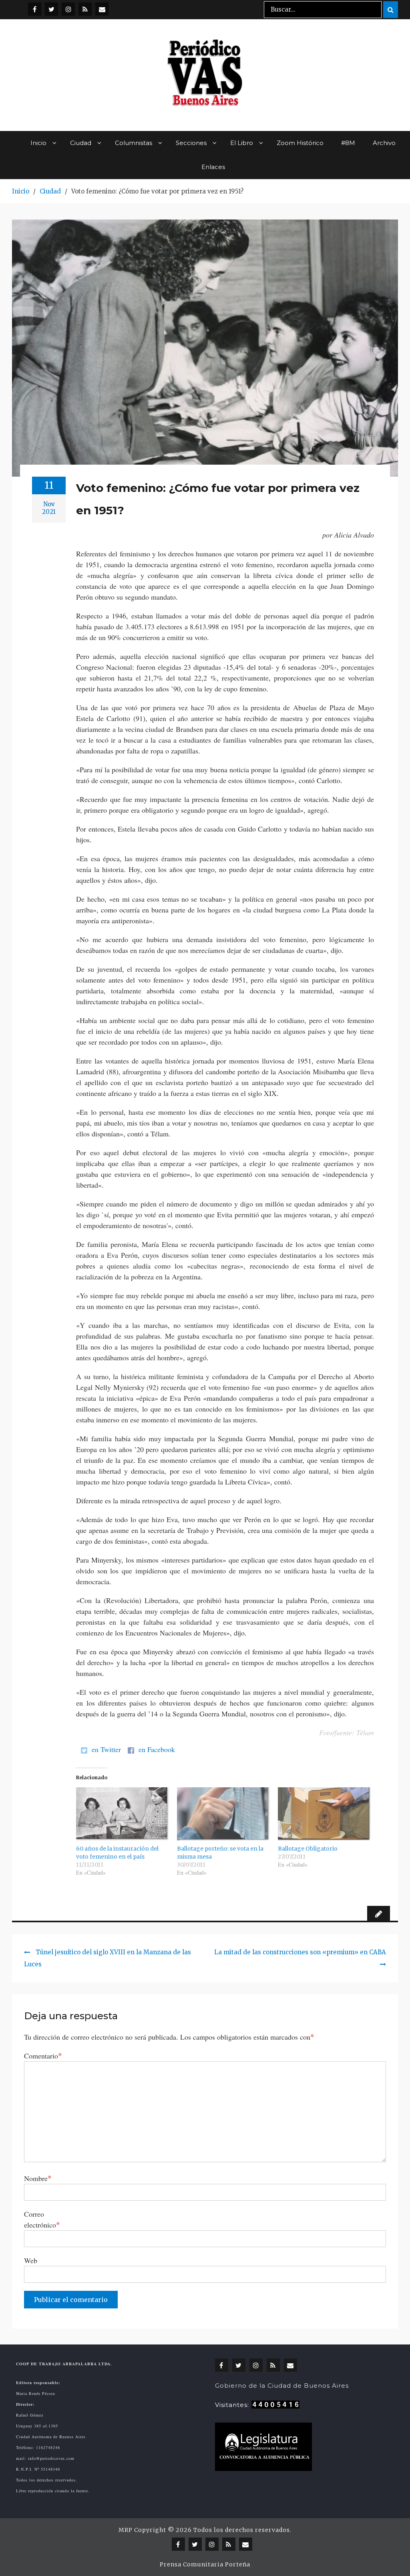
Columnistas (134, 143)
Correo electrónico (42, 2219)
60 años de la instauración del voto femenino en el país (117, 1853)
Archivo (384, 143)
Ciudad (81, 143)
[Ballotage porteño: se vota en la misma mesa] (223, 1814)
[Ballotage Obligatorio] (324, 1814)
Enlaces (213, 167)
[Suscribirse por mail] (102, 9)
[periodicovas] (68, 9)
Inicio (38, 143)
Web (31, 2260)
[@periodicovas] (35, 9)
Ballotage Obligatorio (308, 1849)
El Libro (242, 143)
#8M (348, 143)
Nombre (38, 2178)
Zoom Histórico (300, 143)
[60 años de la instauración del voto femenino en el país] (123, 1814)
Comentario (43, 2055)
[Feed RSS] (85, 9)
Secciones (191, 143)
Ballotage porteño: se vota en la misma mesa (220, 1853)
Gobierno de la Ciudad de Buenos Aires (282, 2386)
